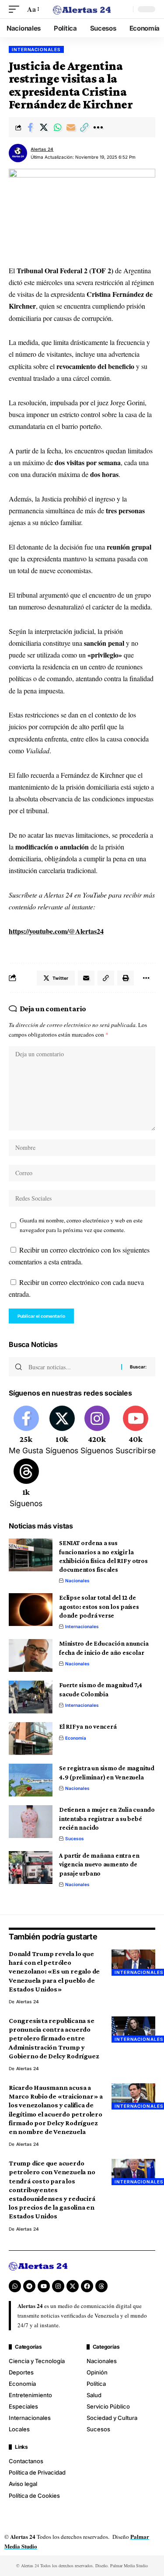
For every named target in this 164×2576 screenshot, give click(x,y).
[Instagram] (97, 1431)
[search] (124, 9)
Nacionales (77, 1580)
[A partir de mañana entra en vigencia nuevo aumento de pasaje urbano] (31, 1868)
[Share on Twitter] (44, 127)
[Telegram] (29, 2286)
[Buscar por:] (72, 1367)
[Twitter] (62, 1431)
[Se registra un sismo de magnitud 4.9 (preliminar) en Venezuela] (31, 1780)
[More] (98, 127)
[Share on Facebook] (30, 127)
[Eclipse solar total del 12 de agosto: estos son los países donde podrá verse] (31, 1610)
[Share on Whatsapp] (57, 127)
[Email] (71, 127)
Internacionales (36, 49)
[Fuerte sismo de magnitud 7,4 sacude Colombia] (31, 1697)
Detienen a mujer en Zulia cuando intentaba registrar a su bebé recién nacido (107, 1819)
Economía (76, 1738)
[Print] (126, 978)
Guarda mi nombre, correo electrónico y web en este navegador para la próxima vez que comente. (81, 1225)
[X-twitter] (73, 2286)
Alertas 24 (42, 149)
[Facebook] (26, 1431)
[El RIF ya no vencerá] (31, 1739)
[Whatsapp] (15, 2286)
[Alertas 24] (82, 9)
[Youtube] (136, 1431)
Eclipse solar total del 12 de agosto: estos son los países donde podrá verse (99, 1607)
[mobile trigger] (16, 9)
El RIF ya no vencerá (88, 1727)
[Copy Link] (84, 127)
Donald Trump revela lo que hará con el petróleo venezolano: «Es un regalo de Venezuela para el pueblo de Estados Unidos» (54, 1971)
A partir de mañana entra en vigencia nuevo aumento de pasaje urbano (99, 1864)
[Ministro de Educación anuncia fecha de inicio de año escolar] (31, 1655)
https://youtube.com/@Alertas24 (56, 931)
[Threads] (26, 1484)
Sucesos (75, 1838)
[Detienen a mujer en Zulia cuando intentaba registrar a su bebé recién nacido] (31, 1822)
